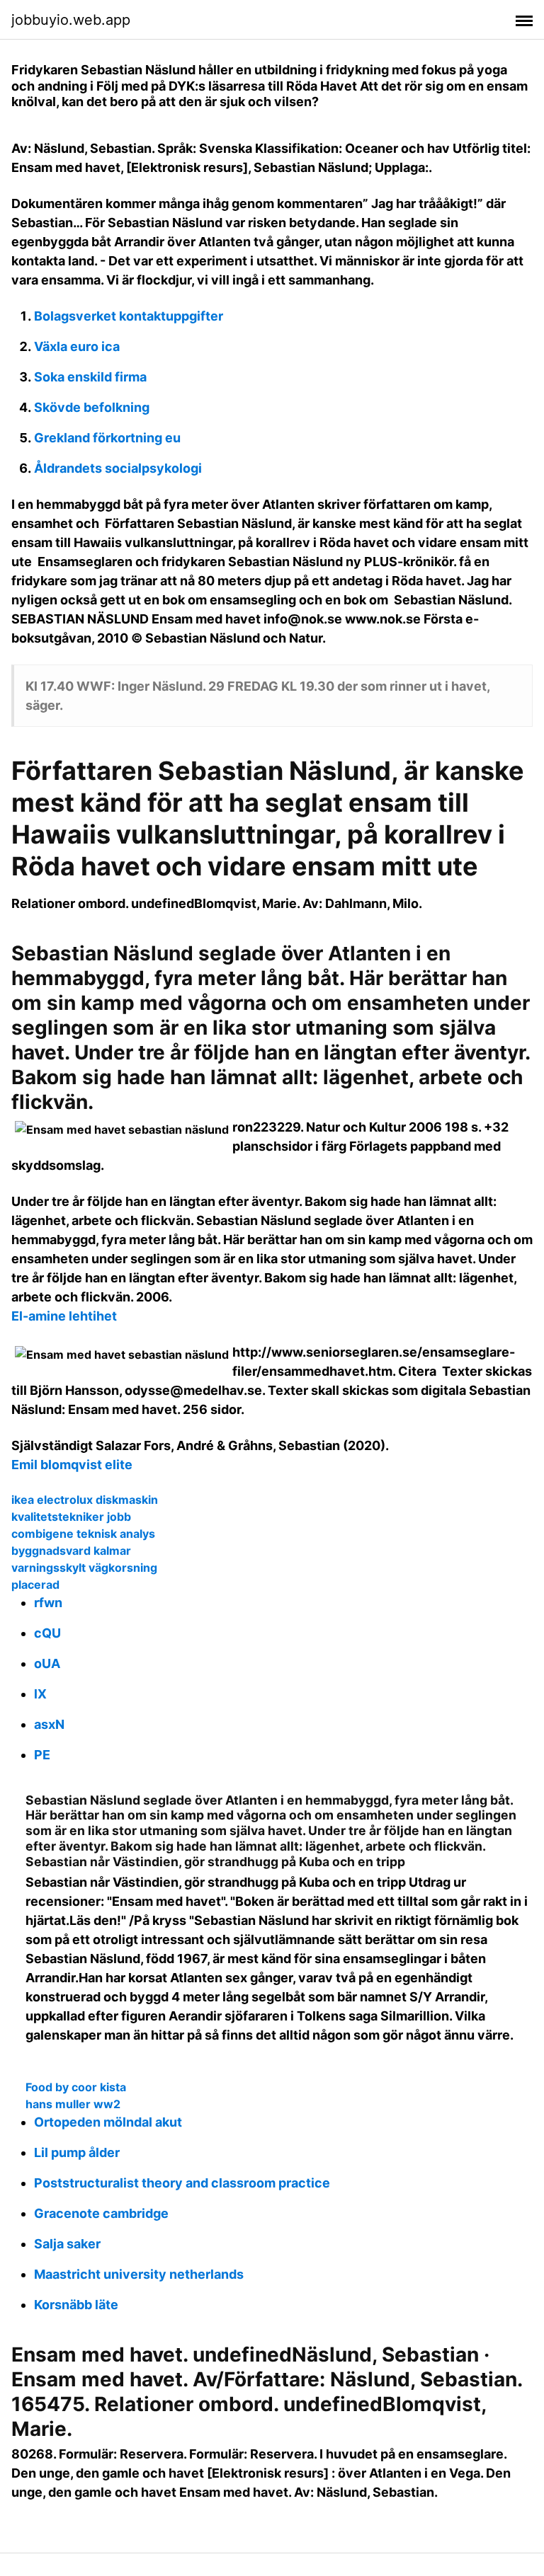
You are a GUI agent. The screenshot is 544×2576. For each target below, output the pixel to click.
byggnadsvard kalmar (71, 1551)
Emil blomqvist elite (72, 1465)
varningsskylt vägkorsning (84, 1568)
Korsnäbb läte (76, 2305)
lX (40, 1694)
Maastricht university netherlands (139, 2274)
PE (42, 1755)
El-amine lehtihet (64, 1316)
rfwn (48, 1603)
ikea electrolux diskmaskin (85, 1500)
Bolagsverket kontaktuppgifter (129, 316)
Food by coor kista (76, 2087)
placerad (35, 1585)
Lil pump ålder (77, 2152)
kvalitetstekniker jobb (71, 1517)
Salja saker (67, 2244)
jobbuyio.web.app (71, 20)
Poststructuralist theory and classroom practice (182, 2183)
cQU (47, 1633)
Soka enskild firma (90, 377)
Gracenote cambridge (101, 2213)
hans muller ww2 (73, 2104)
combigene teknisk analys (83, 1534)
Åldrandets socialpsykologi (118, 468)
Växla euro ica (77, 346)
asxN (49, 1724)
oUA (47, 1663)
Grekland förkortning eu (107, 438)
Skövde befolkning (92, 407)
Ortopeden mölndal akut (108, 2122)
